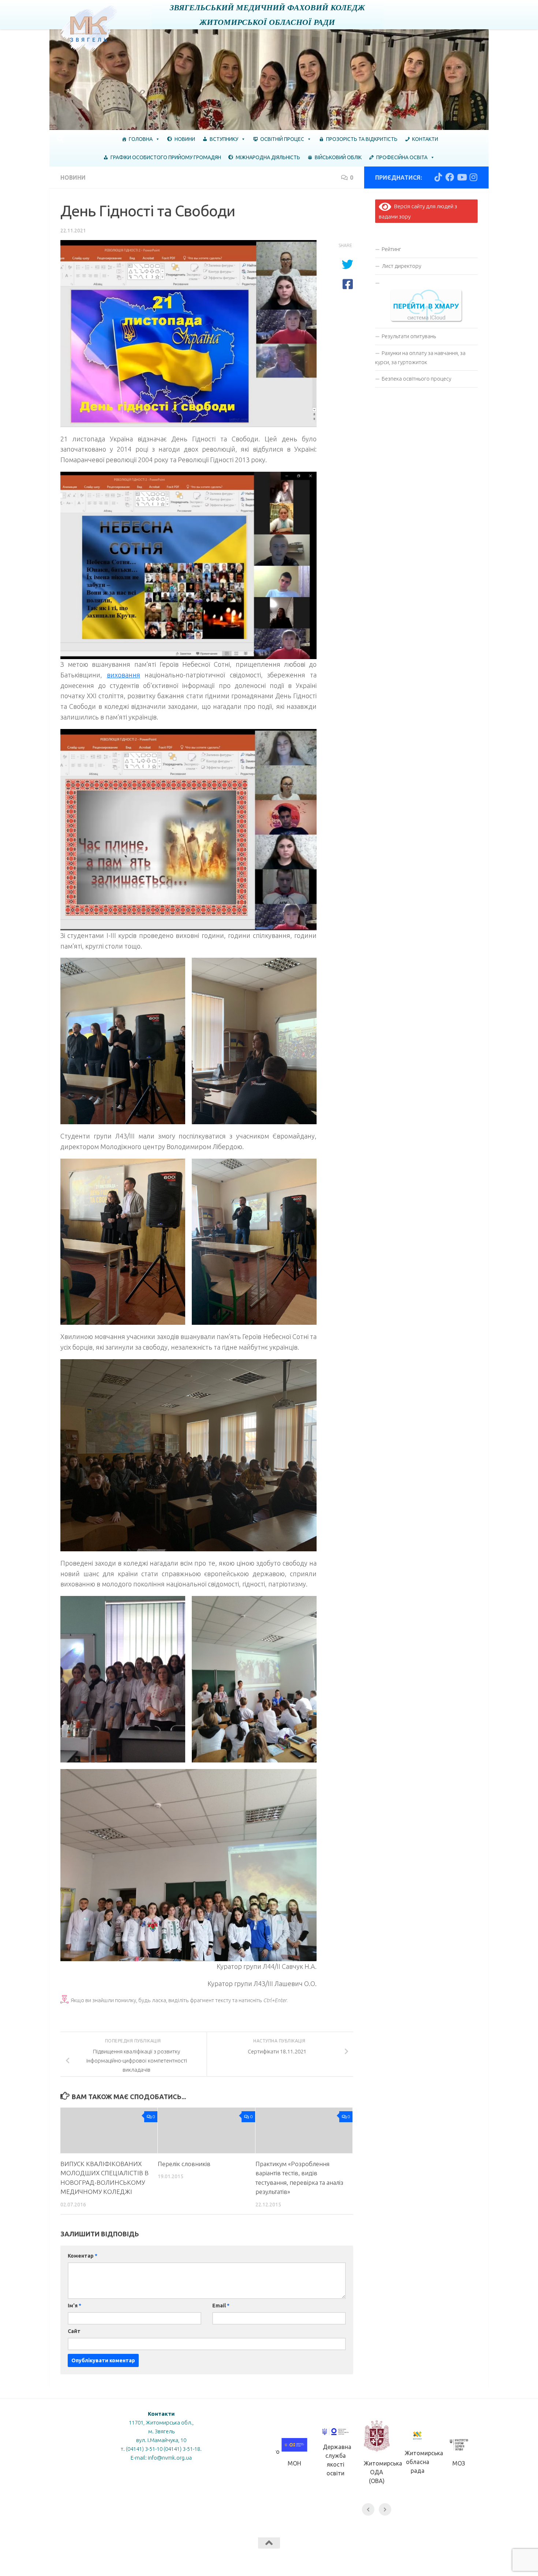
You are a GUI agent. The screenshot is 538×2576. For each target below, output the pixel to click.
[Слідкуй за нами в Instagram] (473, 177)
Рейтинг (391, 249)
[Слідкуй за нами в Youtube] (462, 177)
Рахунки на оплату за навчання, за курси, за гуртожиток (420, 358)
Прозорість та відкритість (362, 139)
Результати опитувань (409, 336)
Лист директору (401, 266)
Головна (141, 139)
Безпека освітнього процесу (416, 379)
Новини (185, 139)
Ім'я (74, 2306)
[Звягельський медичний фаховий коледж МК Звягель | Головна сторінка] (89, 29)
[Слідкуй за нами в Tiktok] (438, 177)
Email (221, 2306)
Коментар (83, 2256)
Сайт (74, 2331)
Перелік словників (184, 2164)
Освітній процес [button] (282, 139)
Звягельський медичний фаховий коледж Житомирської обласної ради (267, 14)
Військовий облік (338, 157)
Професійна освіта (402, 157)
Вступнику (224, 139)
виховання (124, 675)
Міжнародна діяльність (268, 157)
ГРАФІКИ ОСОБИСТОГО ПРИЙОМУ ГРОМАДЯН (166, 157)
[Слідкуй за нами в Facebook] (450, 177)
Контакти (425, 139)
